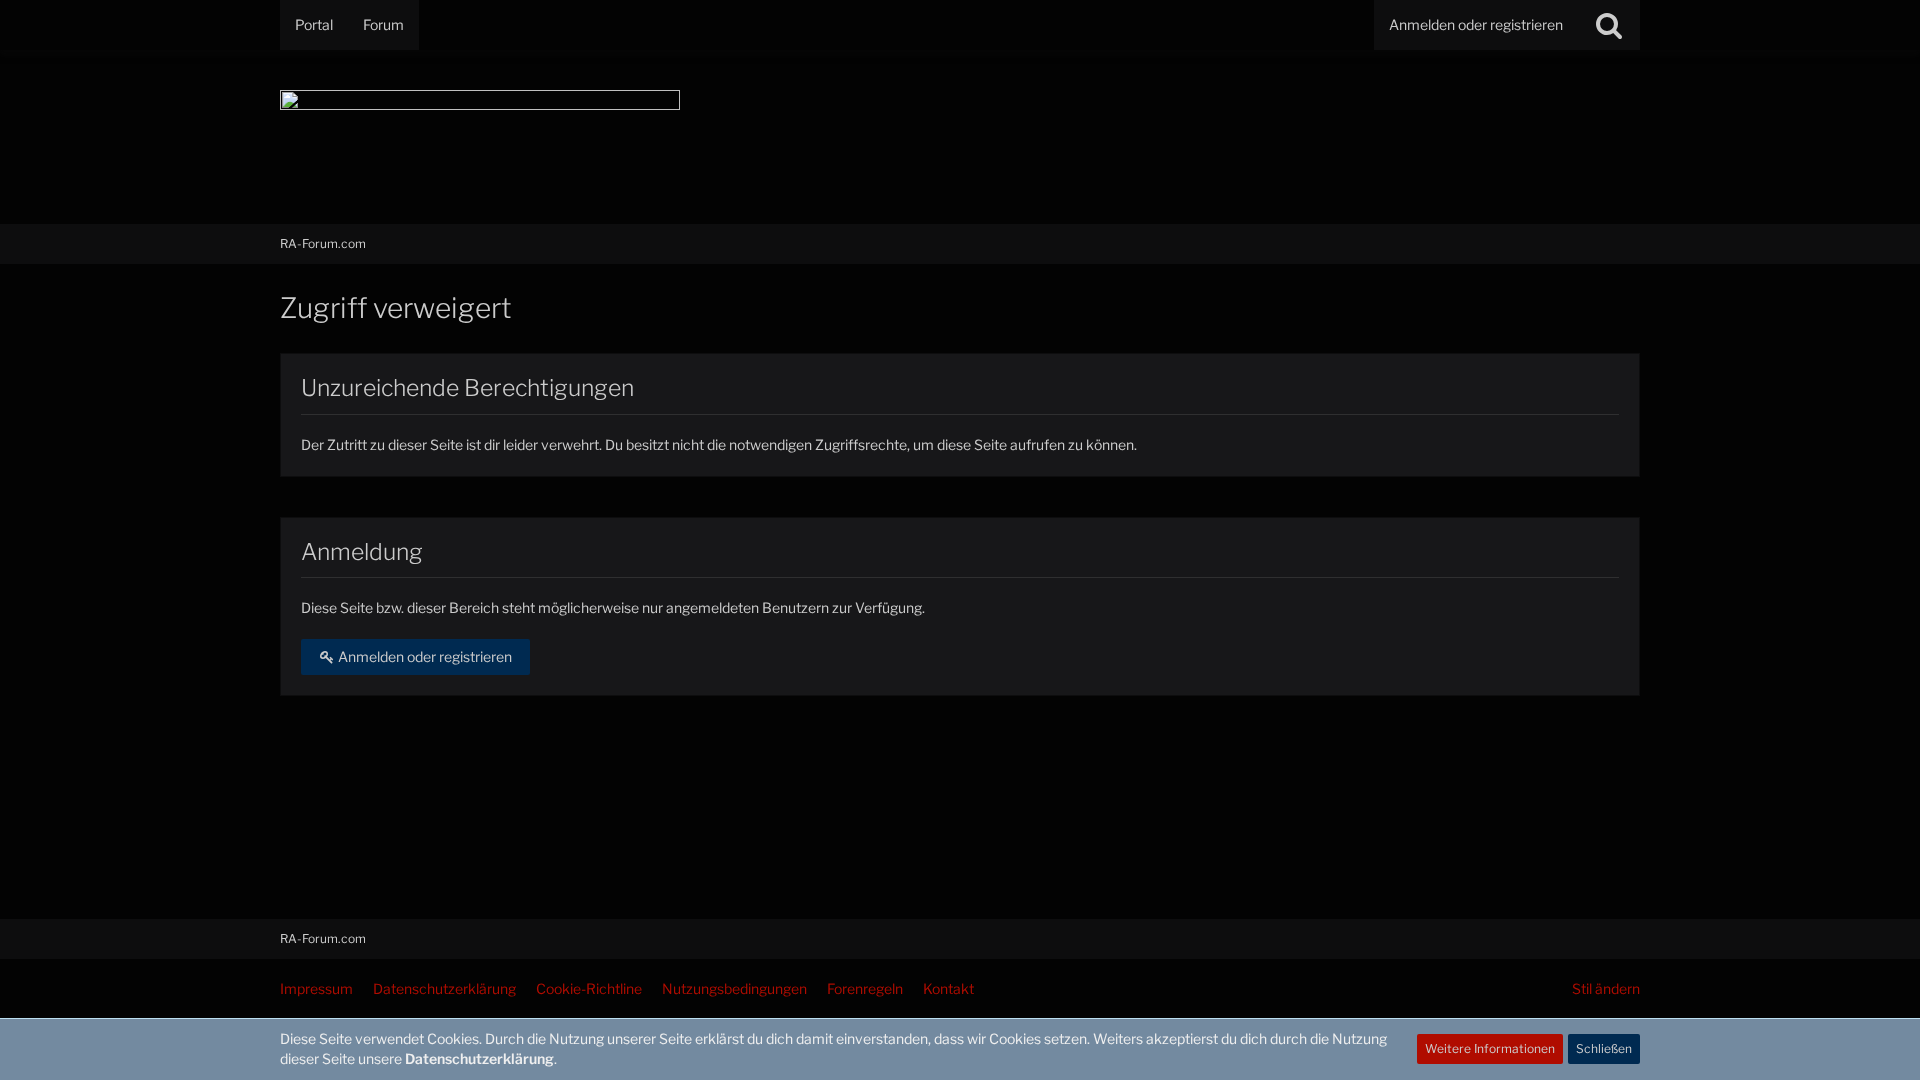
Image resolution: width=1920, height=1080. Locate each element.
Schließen (1604, 1048)
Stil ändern (1606, 988)
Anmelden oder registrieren (1476, 24)
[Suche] (1609, 25)
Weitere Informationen (1490, 1048)
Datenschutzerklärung (479, 1058)
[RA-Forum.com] (960, 137)
